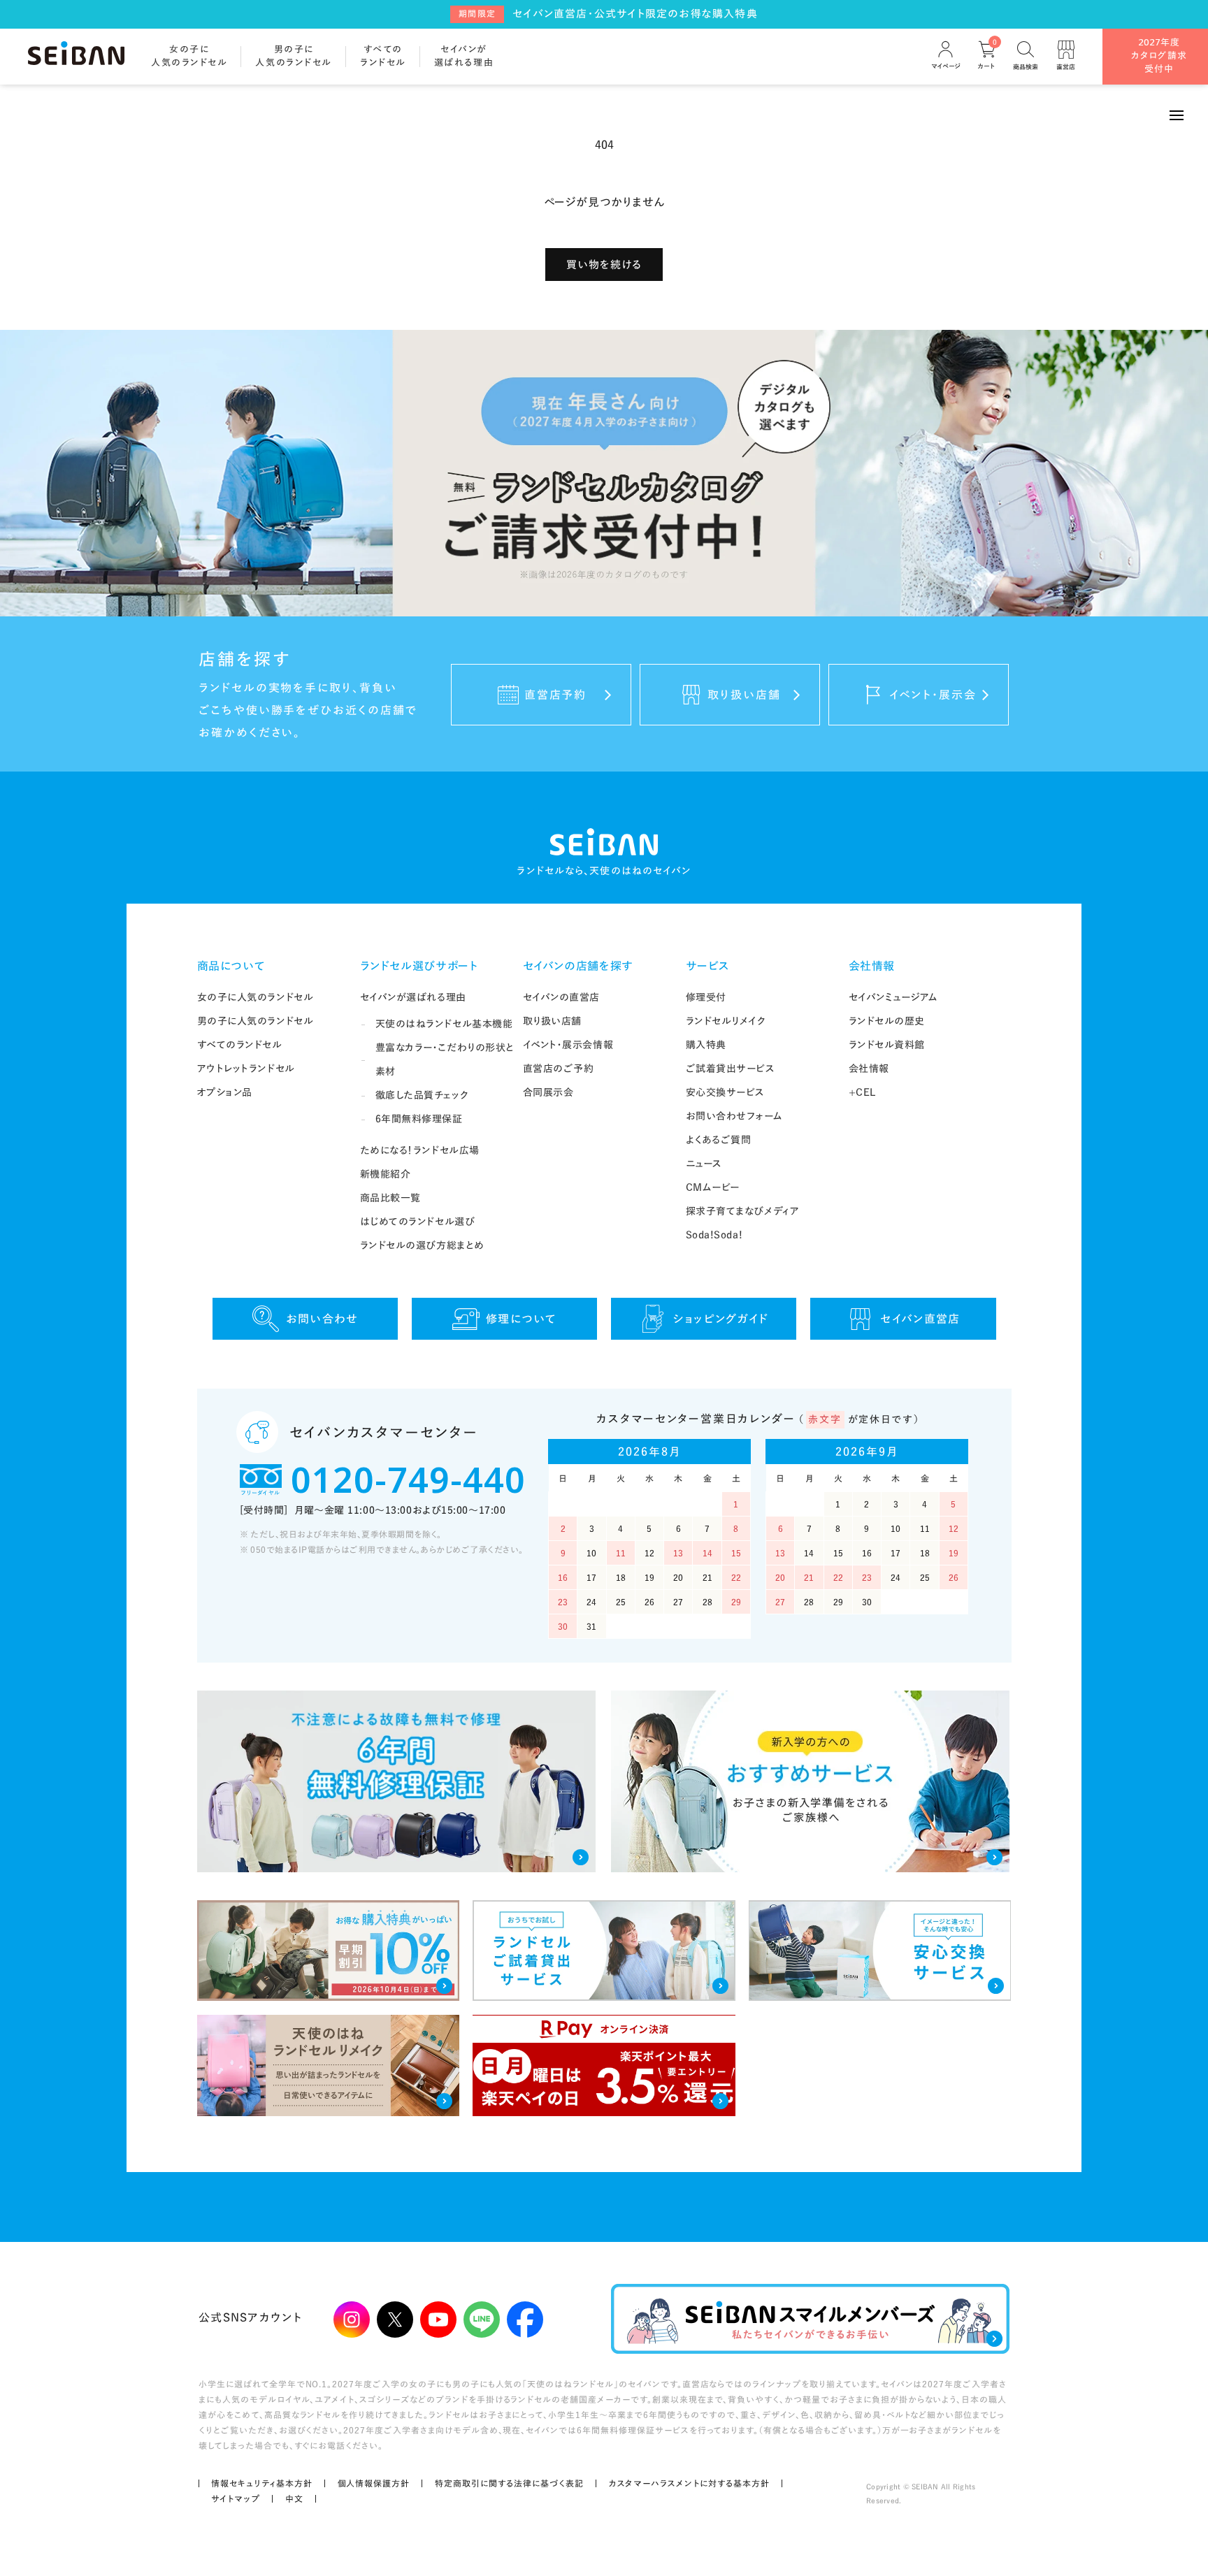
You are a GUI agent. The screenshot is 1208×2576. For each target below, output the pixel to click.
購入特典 (706, 1045)
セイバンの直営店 (561, 997)
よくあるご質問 (719, 1140)
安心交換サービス (725, 1092)
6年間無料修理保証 (419, 1119)
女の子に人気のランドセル (256, 997)
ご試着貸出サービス (731, 1069)
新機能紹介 (386, 1174)
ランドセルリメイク (726, 1021)
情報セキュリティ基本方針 (262, 2483)
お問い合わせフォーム (734, 1116)
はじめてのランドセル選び (418, 1222)
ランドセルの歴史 (887, 1021)
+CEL (862, 1092)
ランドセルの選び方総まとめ (422, 1245)
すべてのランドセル (240, 1045)
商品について (231, 966)
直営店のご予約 (559, 1069)
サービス (708, 966)
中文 (294, 2498)
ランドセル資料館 (887, 1045)
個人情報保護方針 (374, 2483)
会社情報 (872, 966)
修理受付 (706, 997)
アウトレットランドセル (246, 1069)
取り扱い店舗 (552, 1021)
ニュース (704, 1164)
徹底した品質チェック (422, 1095)
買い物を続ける (604, 265)
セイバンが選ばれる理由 (413, 997)
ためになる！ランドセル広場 (420, 1150)
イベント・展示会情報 (568, 1045)
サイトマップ (236, 2498)
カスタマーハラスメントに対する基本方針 (689, 2483)
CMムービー (713, 1187)
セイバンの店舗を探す (578, 966)
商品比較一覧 (390, 1198)
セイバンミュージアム (893, 997)
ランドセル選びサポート (419, 966)
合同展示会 (548, 1092)
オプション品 (225, 1092)
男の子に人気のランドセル (256, 1021)
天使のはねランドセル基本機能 (444, 1024)
